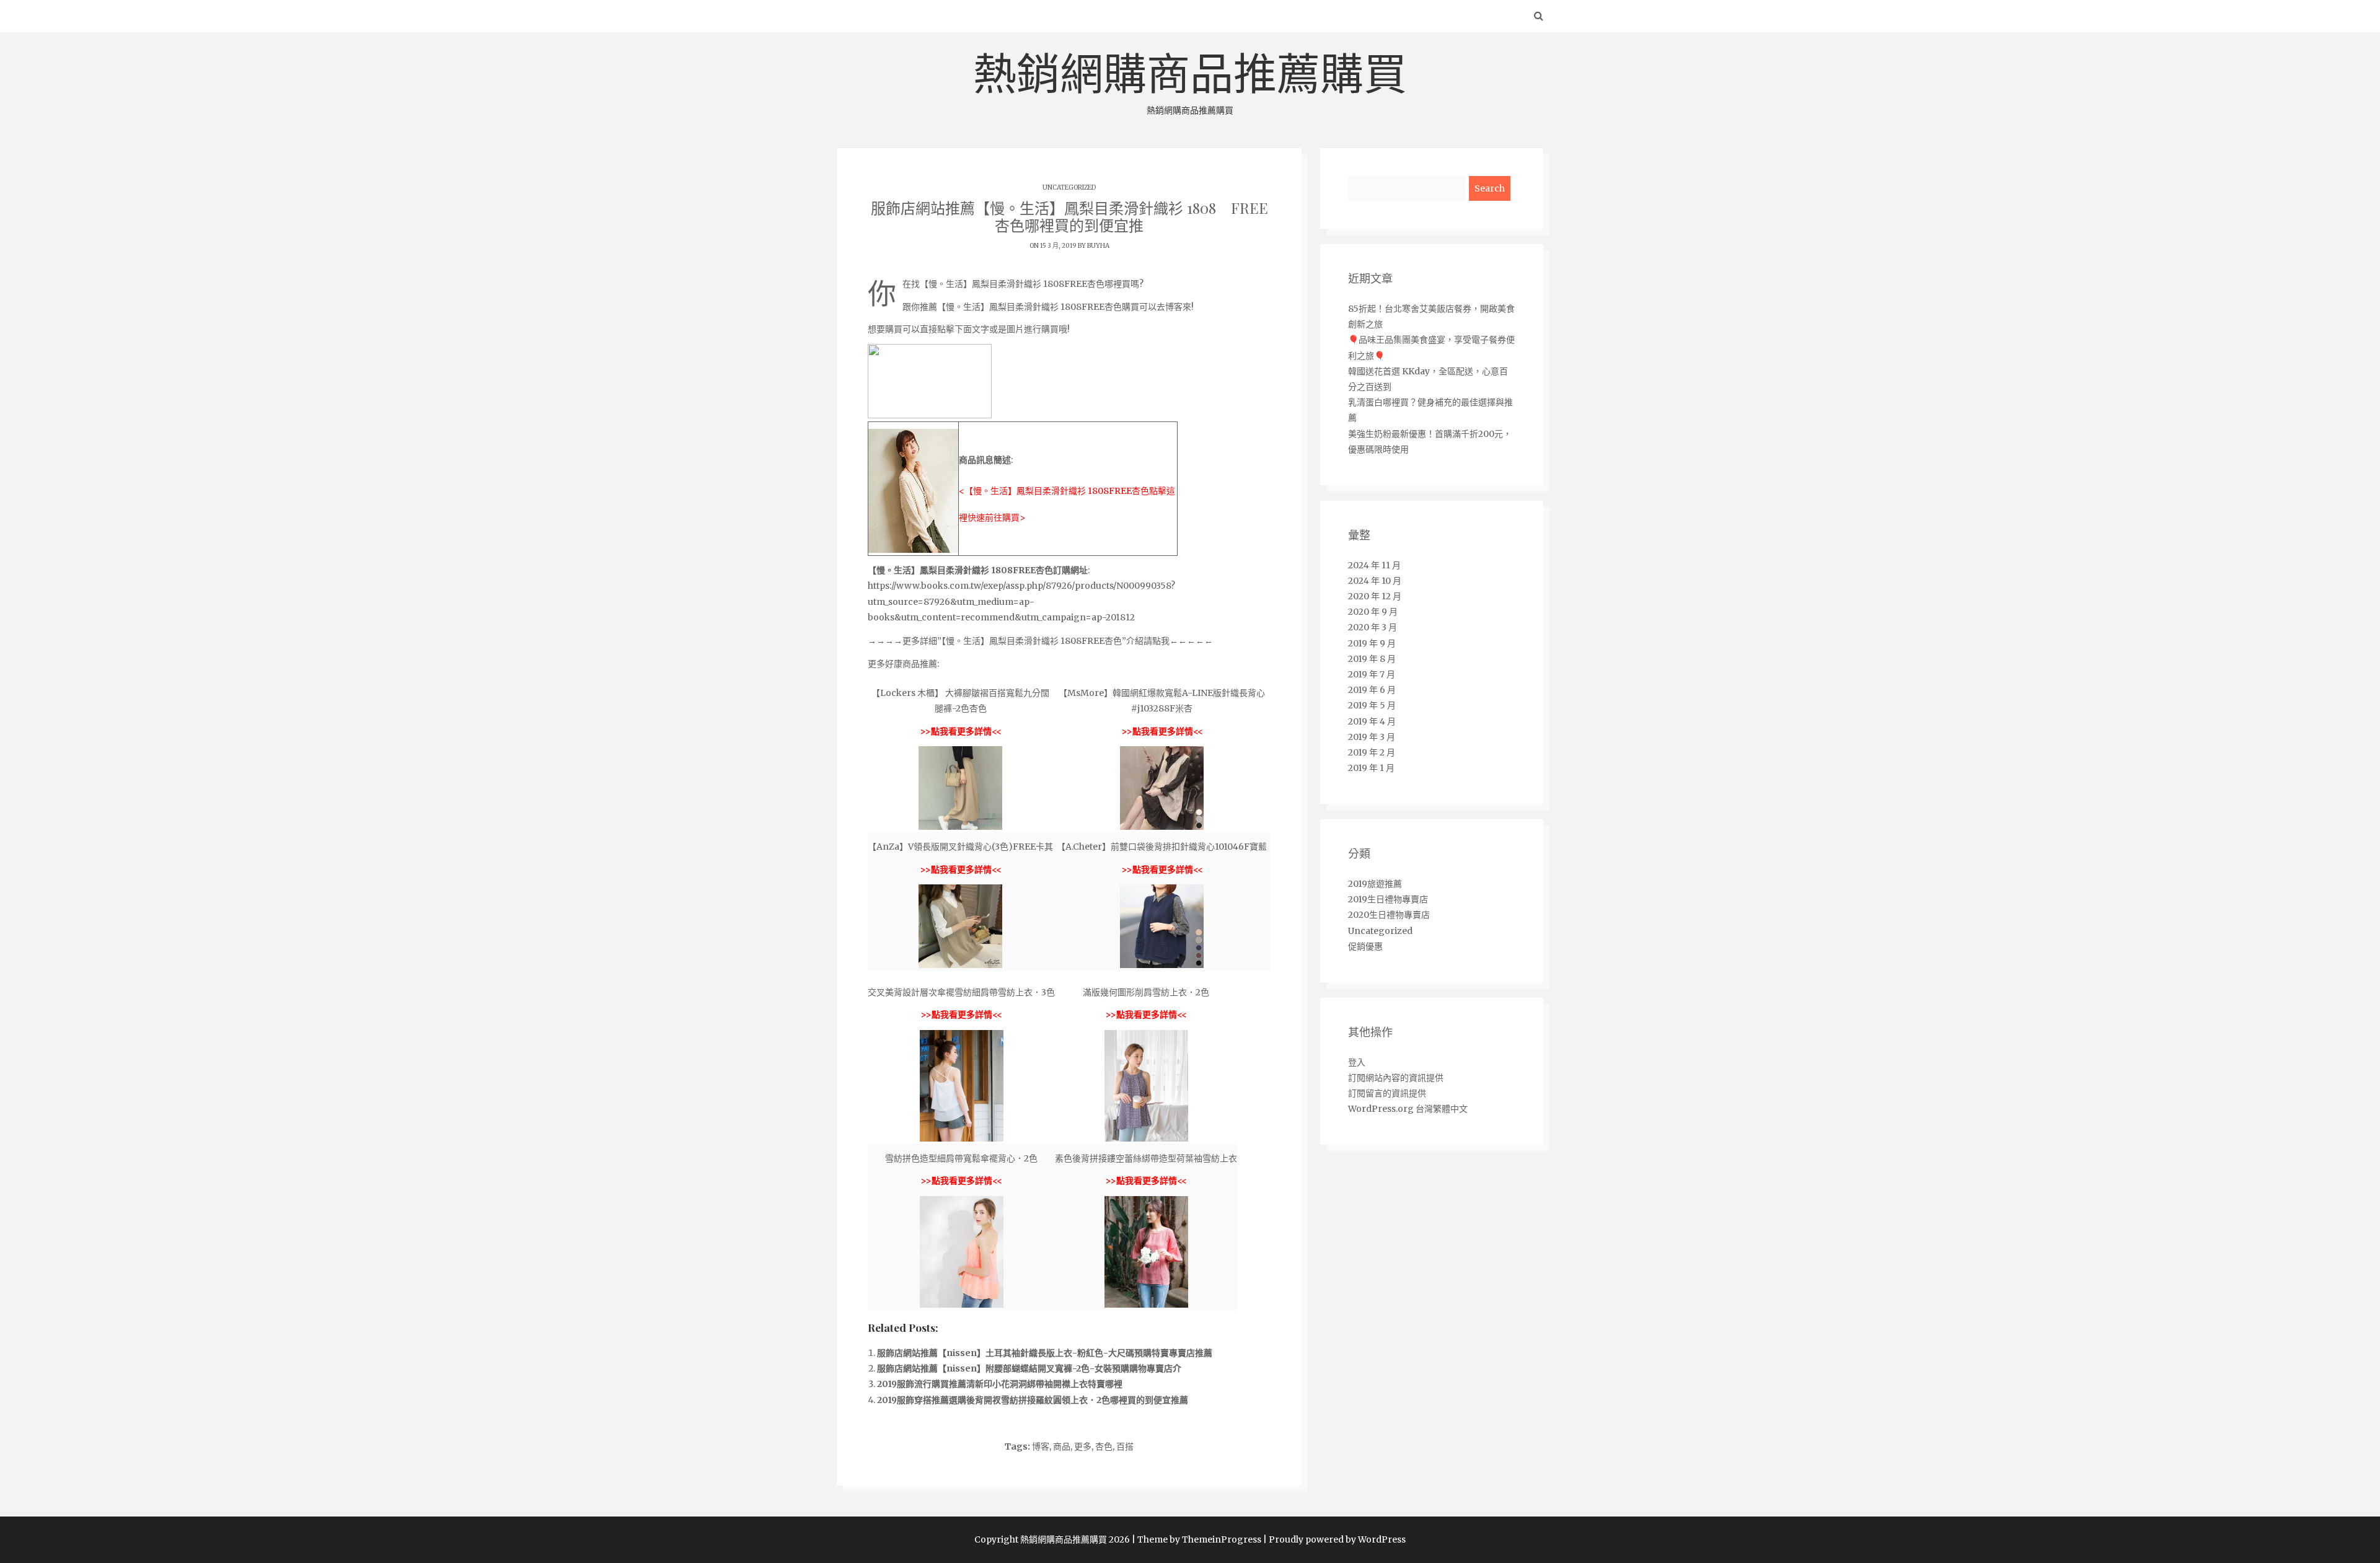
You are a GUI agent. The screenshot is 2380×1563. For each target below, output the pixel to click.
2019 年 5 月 (1372, 705)
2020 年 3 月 (1373, 627)
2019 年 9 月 (1372, 643)
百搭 (1125, 1446)
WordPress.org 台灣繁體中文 (1408, 1109)
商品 (1062, 1446)
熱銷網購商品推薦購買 (1190, 82)
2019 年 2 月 (1372, 752)
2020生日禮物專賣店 (1389, 915)
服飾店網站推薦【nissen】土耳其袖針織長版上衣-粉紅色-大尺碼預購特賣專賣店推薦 (1045, 1353)
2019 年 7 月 (1372, 674)
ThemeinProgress (1222, 1539)
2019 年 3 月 (1372, 737)
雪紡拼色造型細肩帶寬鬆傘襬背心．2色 (961, 1158)
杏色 (1104, 1446)
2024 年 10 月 (1375, 581)
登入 (1357, 1062)
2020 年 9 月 (1373, 612)
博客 (1041, 1446)
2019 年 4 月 (1372, 721)
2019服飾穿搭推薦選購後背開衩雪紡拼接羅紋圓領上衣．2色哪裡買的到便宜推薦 (1033, 1400)
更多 (1083, 1446)
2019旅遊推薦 (1375, 884)
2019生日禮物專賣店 (1388, 899)
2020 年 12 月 (1375, 596)
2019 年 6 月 (1372, 690)
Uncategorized (1069, 187)
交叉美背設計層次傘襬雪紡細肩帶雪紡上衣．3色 (961, 992)
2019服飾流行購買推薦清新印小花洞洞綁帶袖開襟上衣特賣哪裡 (1000, 1384)
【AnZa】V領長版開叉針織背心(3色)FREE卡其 (960, 847)
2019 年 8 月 (1372, 659)
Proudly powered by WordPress (1337, 1539)
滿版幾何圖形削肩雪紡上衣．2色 (1146, 992)
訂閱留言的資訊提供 (1387, 1093)
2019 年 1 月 (1371, 768)
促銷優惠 (1365, 946)
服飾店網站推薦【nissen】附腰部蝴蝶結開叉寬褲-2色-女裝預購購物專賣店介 (1029, 1368)
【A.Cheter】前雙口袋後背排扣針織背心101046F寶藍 (1162, 847)
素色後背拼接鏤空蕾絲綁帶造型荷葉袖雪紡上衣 (1146, 1158)
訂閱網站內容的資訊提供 (1396, 1078)
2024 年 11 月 (1374, 565)
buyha (1098, 246)
